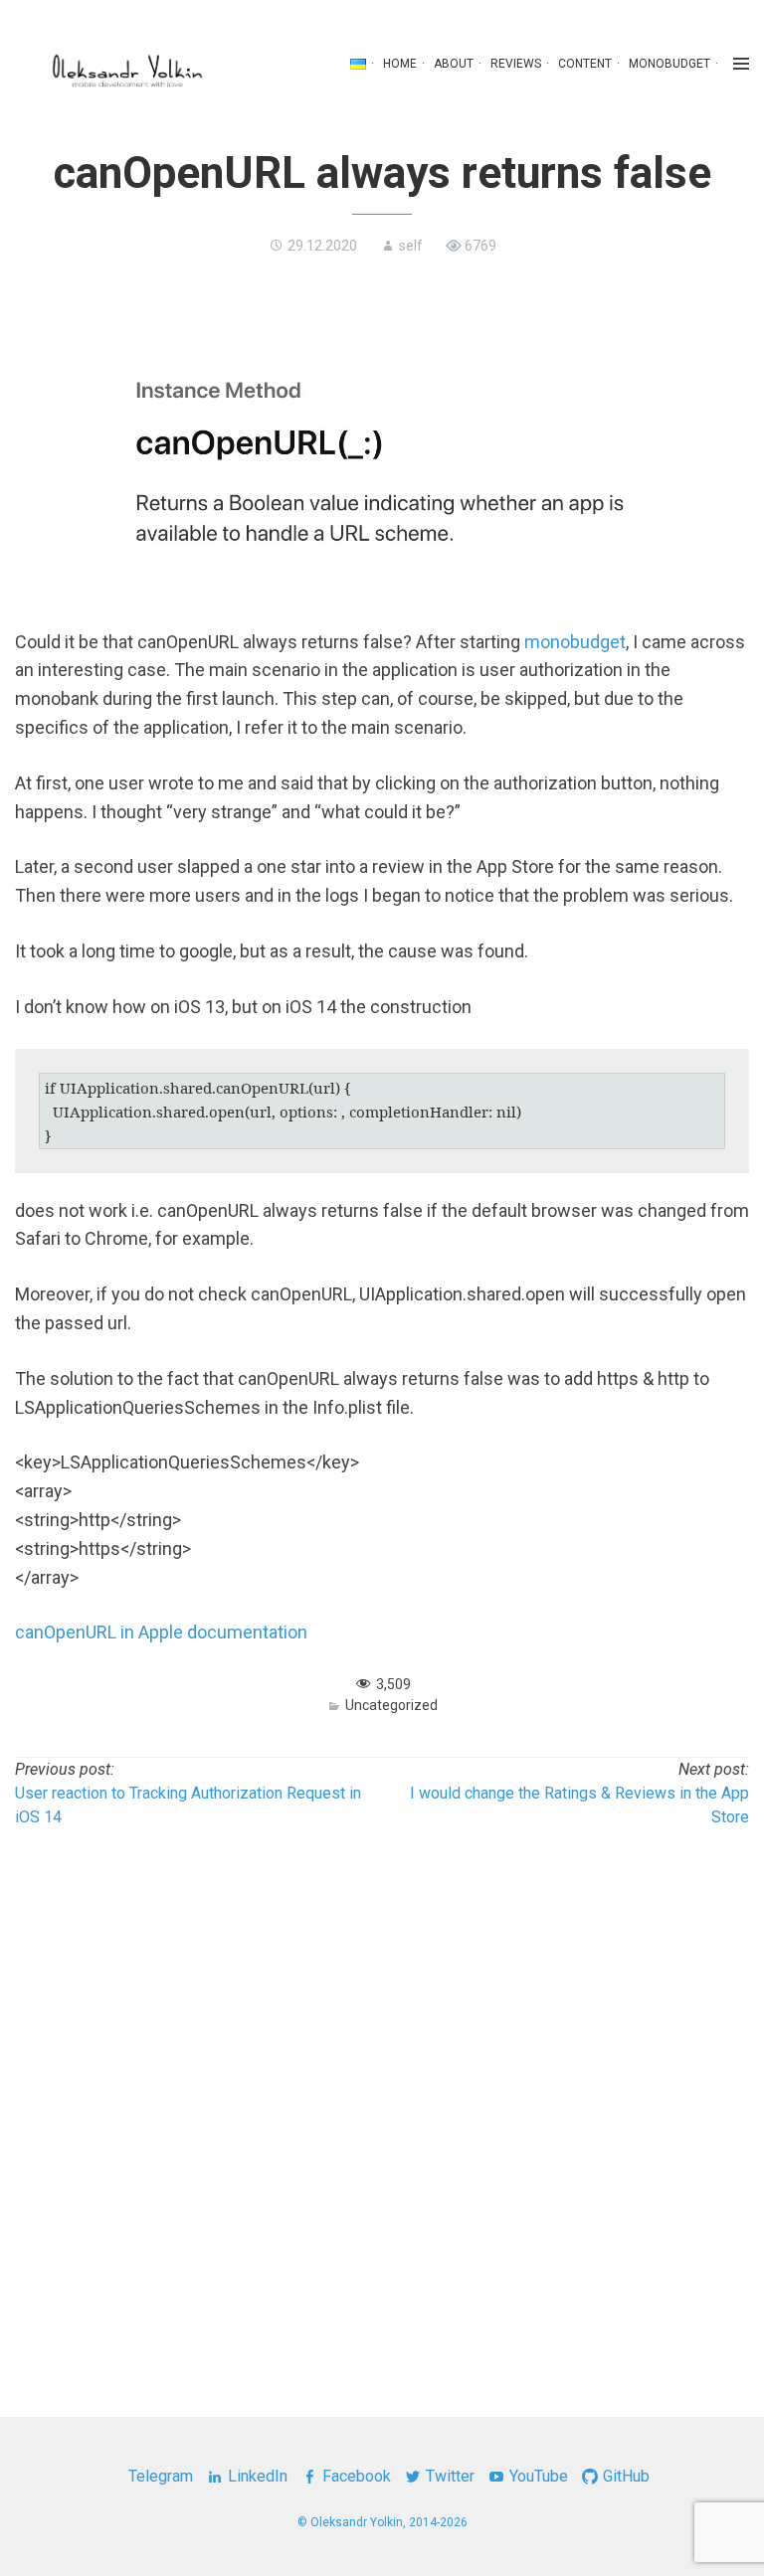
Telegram (161, 2476)
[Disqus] (382, 2102)
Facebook (357, 2476)
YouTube (539, 2476)
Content (585, 64)
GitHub (626, 2476)
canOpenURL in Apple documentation (161, 1632)
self (411, 246)
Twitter (450, 2476)
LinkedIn (258, 2476)
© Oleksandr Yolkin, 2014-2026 (382, 2522)
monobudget (669, 64)
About (454, 64)
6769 (480, 246)
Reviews (516, 64)
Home (400, 64)
